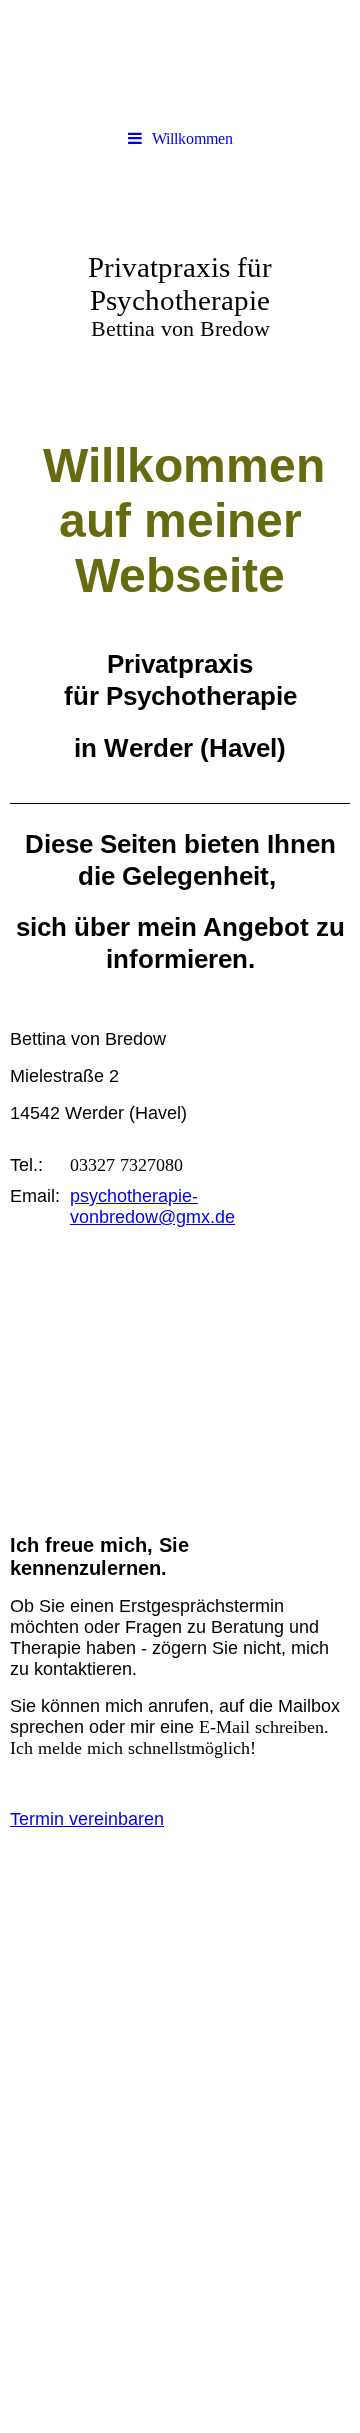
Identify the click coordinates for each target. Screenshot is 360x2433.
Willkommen (192, 138)
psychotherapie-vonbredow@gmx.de (152, 1206)
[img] (180, 60)
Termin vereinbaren (87, 1819)
